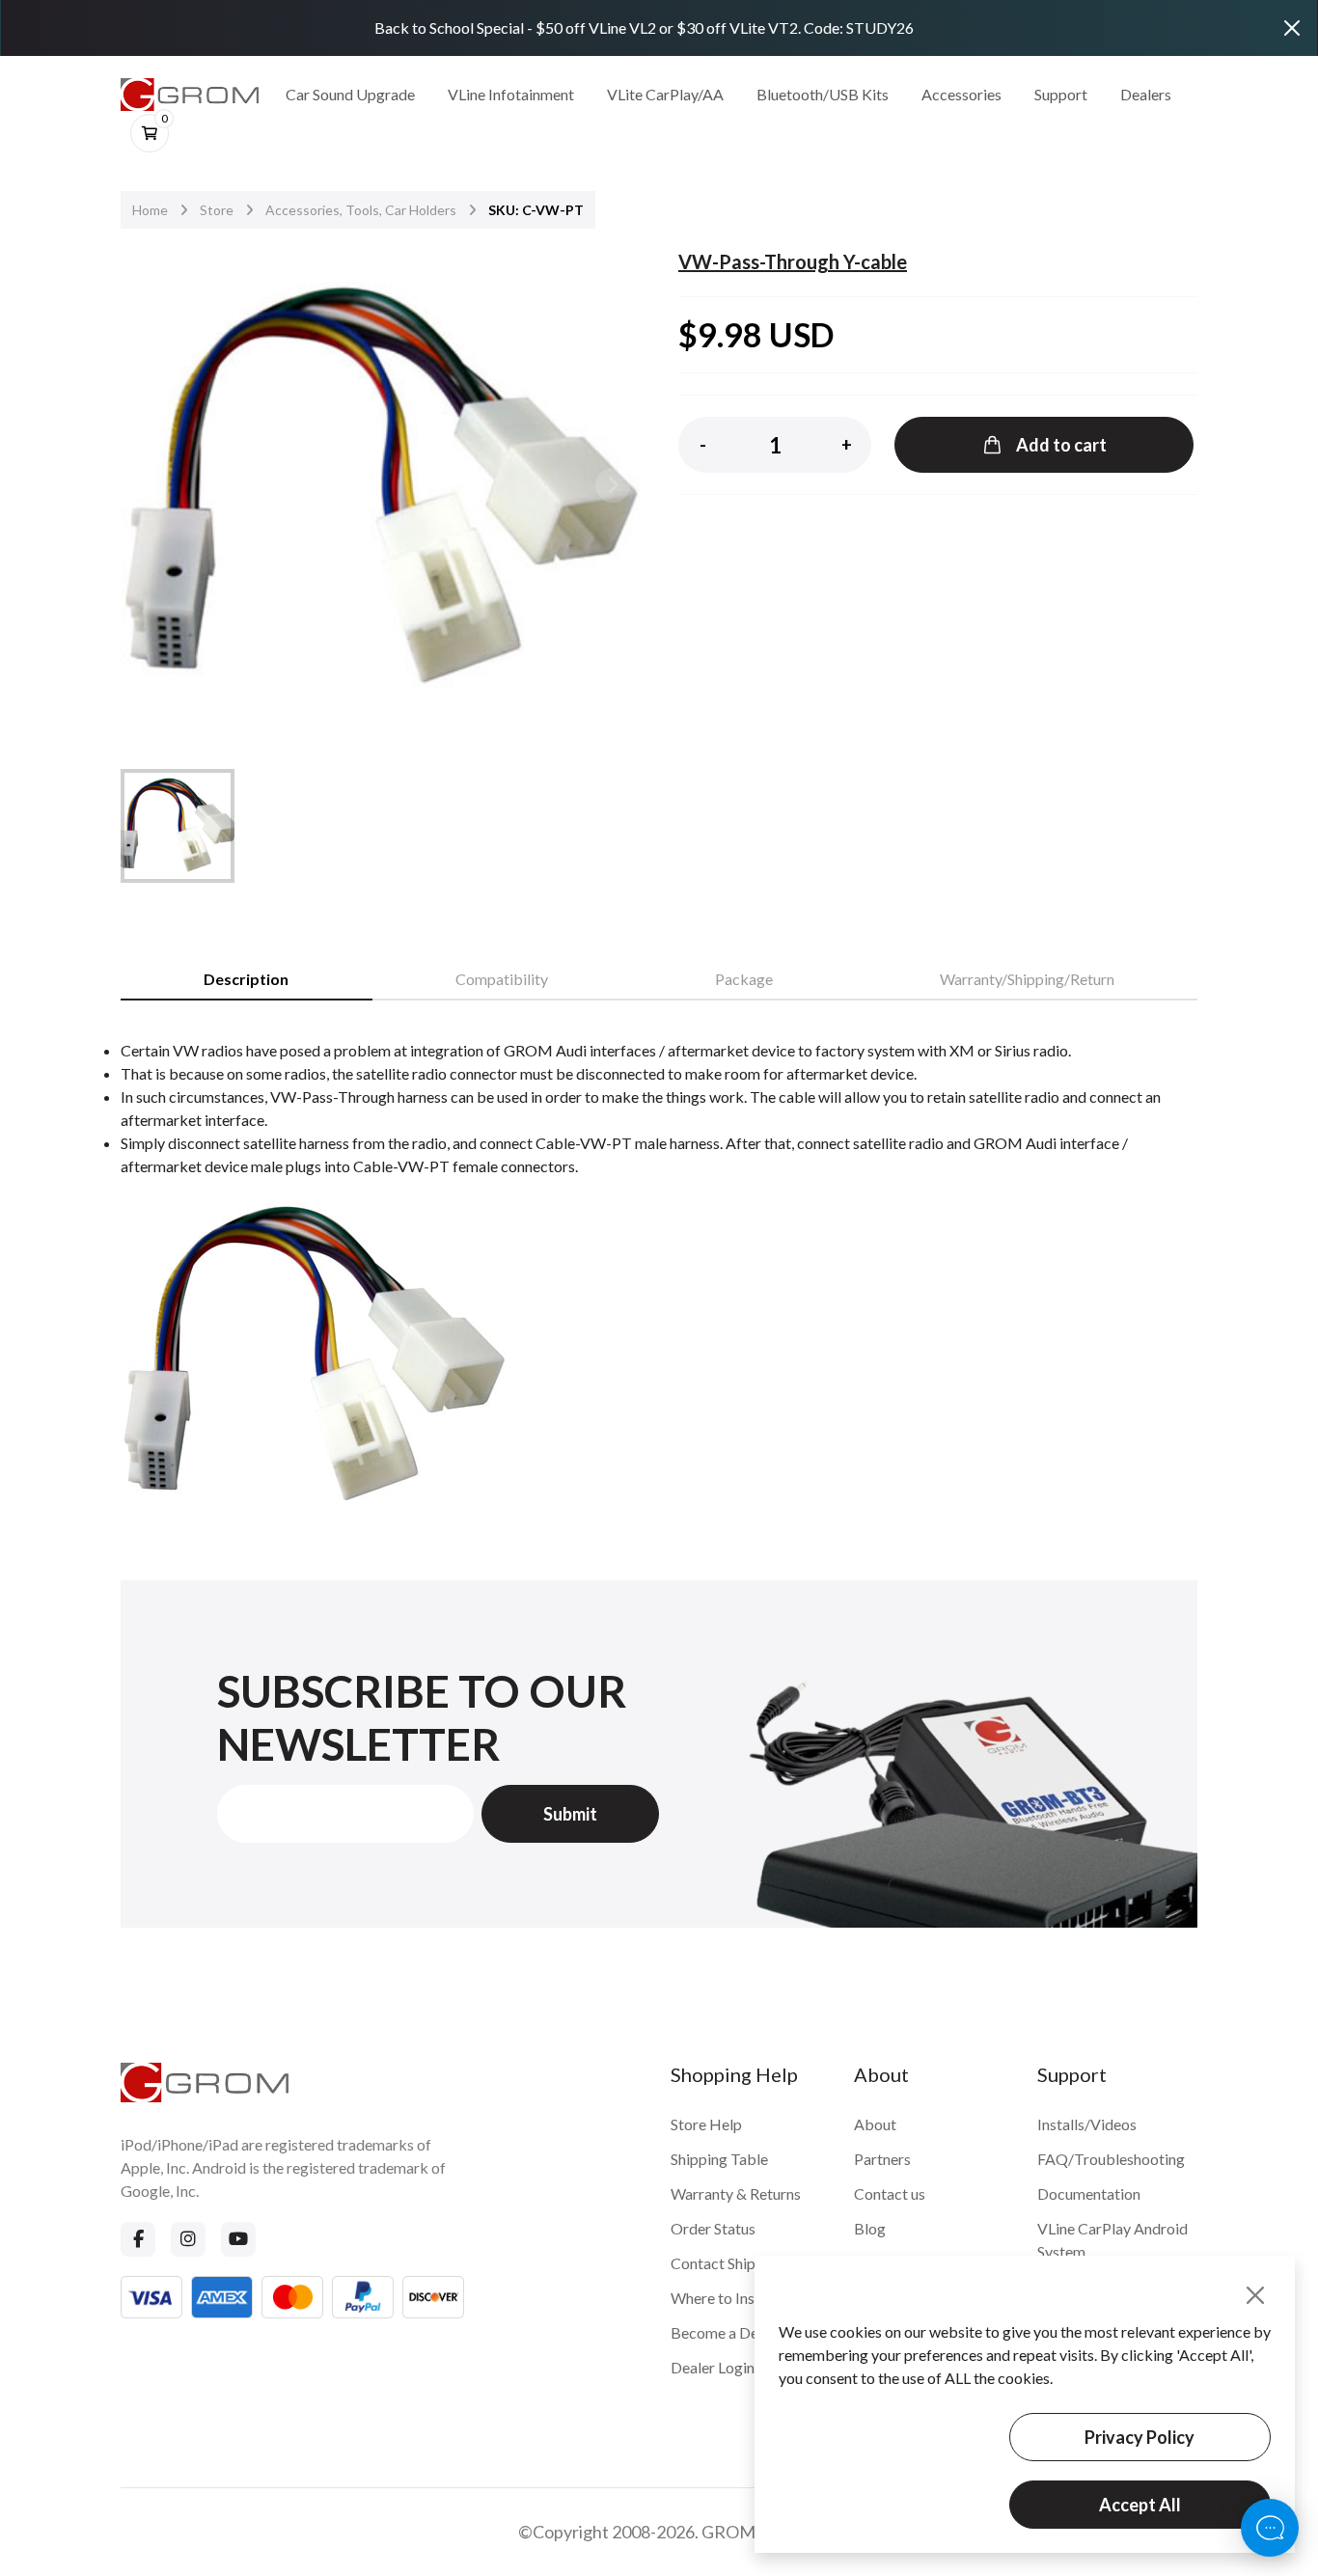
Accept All (1140, 2505)
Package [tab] (744, 979)
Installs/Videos (1087, 2124)
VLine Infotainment (511, 94)
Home (150, 210)
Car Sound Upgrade (350, 94)
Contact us (890, 2193)
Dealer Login (713, 2367)
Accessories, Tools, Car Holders (361, 210)
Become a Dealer (727, 2332)
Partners (882, 2159)
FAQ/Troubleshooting (1111, 2159)
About (875, 2124)
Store (217, 210)
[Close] (1292, 28)
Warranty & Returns (736, 2193)
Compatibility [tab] (502, 979)
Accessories (961, 94)
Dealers (1146, 94)
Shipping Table (719, 2159)
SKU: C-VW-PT (536, 210)
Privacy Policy (1140, 2437)
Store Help (706, 2124)
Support (1061, 94)
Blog (870, 2228)
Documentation (1089, 2193)
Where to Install (723, 2298)
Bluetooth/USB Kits (823, 94)
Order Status (713, 2228)
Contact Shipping (728, 2263)
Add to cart (1061, 445)
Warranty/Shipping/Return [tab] (1027, 979)
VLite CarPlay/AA (665, 94)
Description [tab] (246, 979)
